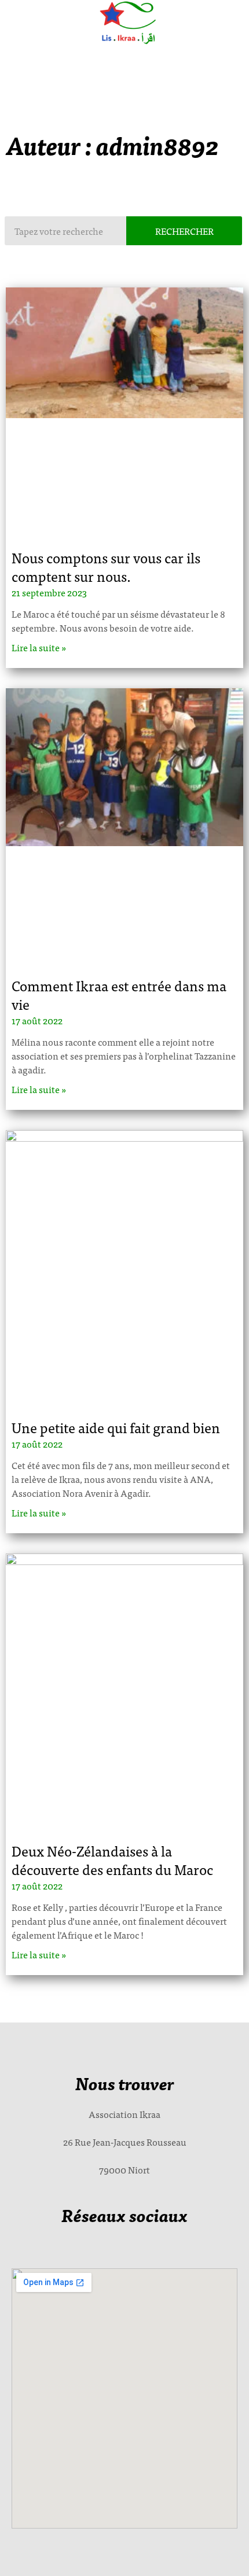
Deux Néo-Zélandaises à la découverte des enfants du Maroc (112, 1860)
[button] (122, 62)
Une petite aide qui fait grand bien (116, 1427)
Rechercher (184, 231)
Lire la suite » (39, 647)
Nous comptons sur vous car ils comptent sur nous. (106, 567)
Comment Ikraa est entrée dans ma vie (119, 994)
